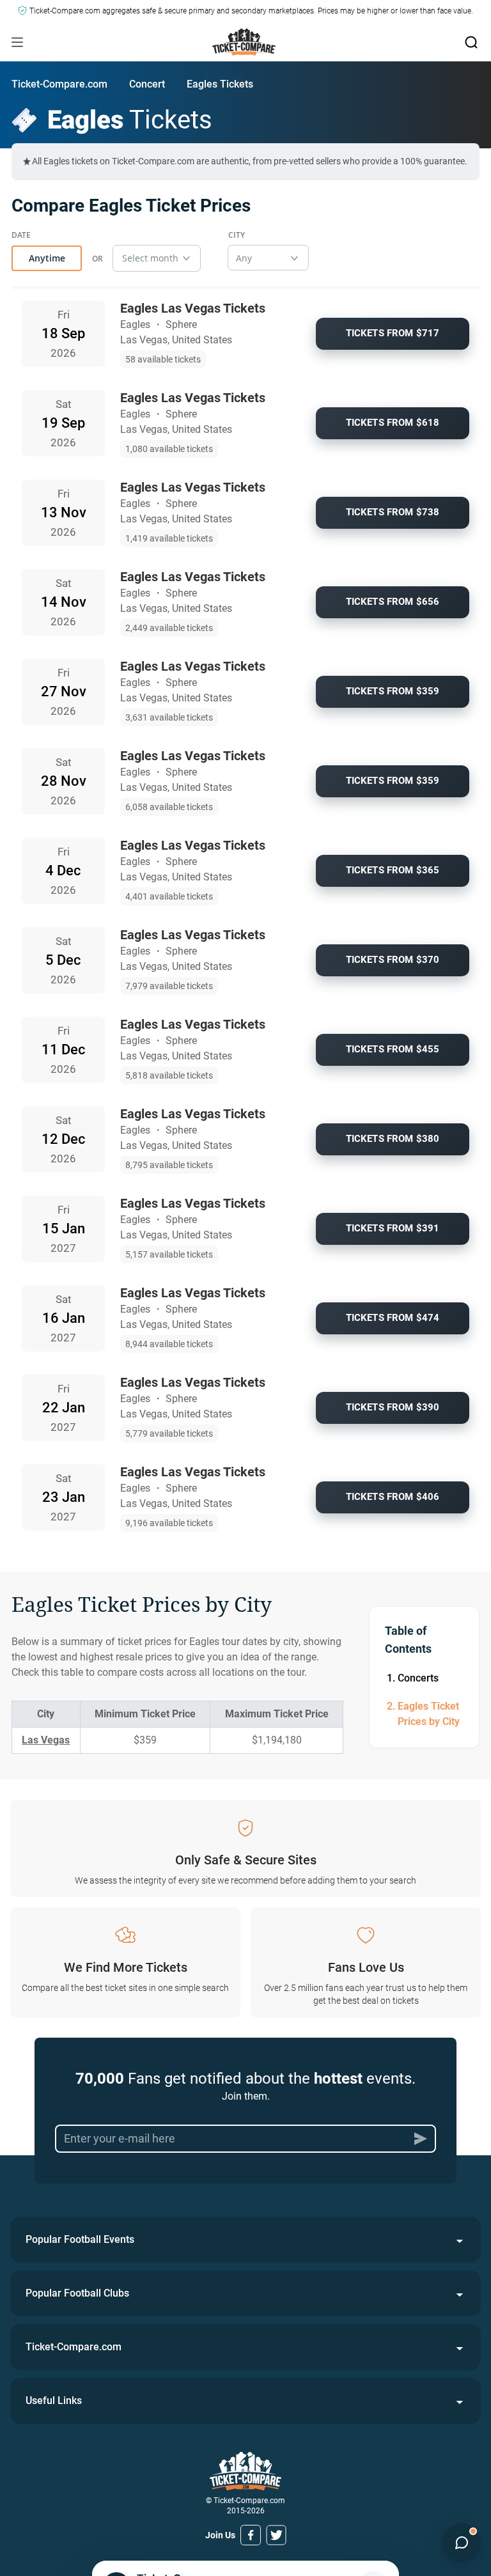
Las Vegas (46, 1740)
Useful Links (54, 2400)
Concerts (418, 1678)
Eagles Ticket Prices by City (429, 1714)
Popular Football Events (80, 2239)
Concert (147, 84)
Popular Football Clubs (77, 2293)
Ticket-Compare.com (59, 84)
